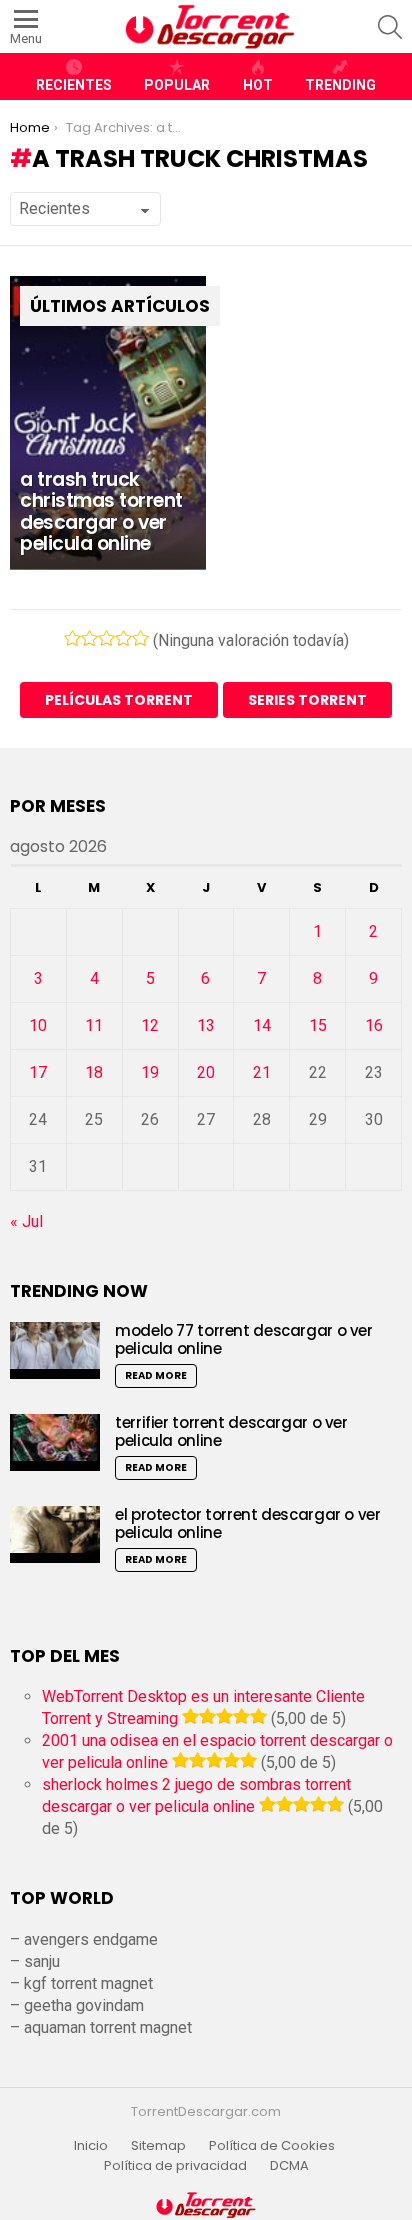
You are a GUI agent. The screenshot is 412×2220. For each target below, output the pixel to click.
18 (94, 1072)
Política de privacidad (175, 2166)
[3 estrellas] (106, 638)
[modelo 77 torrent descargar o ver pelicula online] (55, 1350)
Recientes (74, 85)
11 (94, 1025)
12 (150, 1025)
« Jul (26, 1221)
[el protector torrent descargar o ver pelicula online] (55, 1534)
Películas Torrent (119, 700)
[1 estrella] (72, 638)
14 (262, 1025)
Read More (156, 1375)
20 (206, 1072)
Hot (258, 85)
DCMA (289, 2166)
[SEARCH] (390, 27)
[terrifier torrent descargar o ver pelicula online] (55, 1442)
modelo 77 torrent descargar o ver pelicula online (244, 1339)
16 (374, 1025)
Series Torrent (307, 700)
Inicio (91, 2146)
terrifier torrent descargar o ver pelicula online (231, 1431)
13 (206, 1025)
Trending (340, 85)
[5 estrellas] (140, 638)
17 (38, 1072)
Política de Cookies (273, 2146)
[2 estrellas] (89, 638)
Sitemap (158, 2146)
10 (38, 1025)
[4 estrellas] (123, 638)
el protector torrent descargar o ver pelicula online (248, 1523)
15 (318, 1025)
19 (150, 1072)
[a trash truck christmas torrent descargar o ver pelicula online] (108, 423)
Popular (177, 85)
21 (262, 1072)
